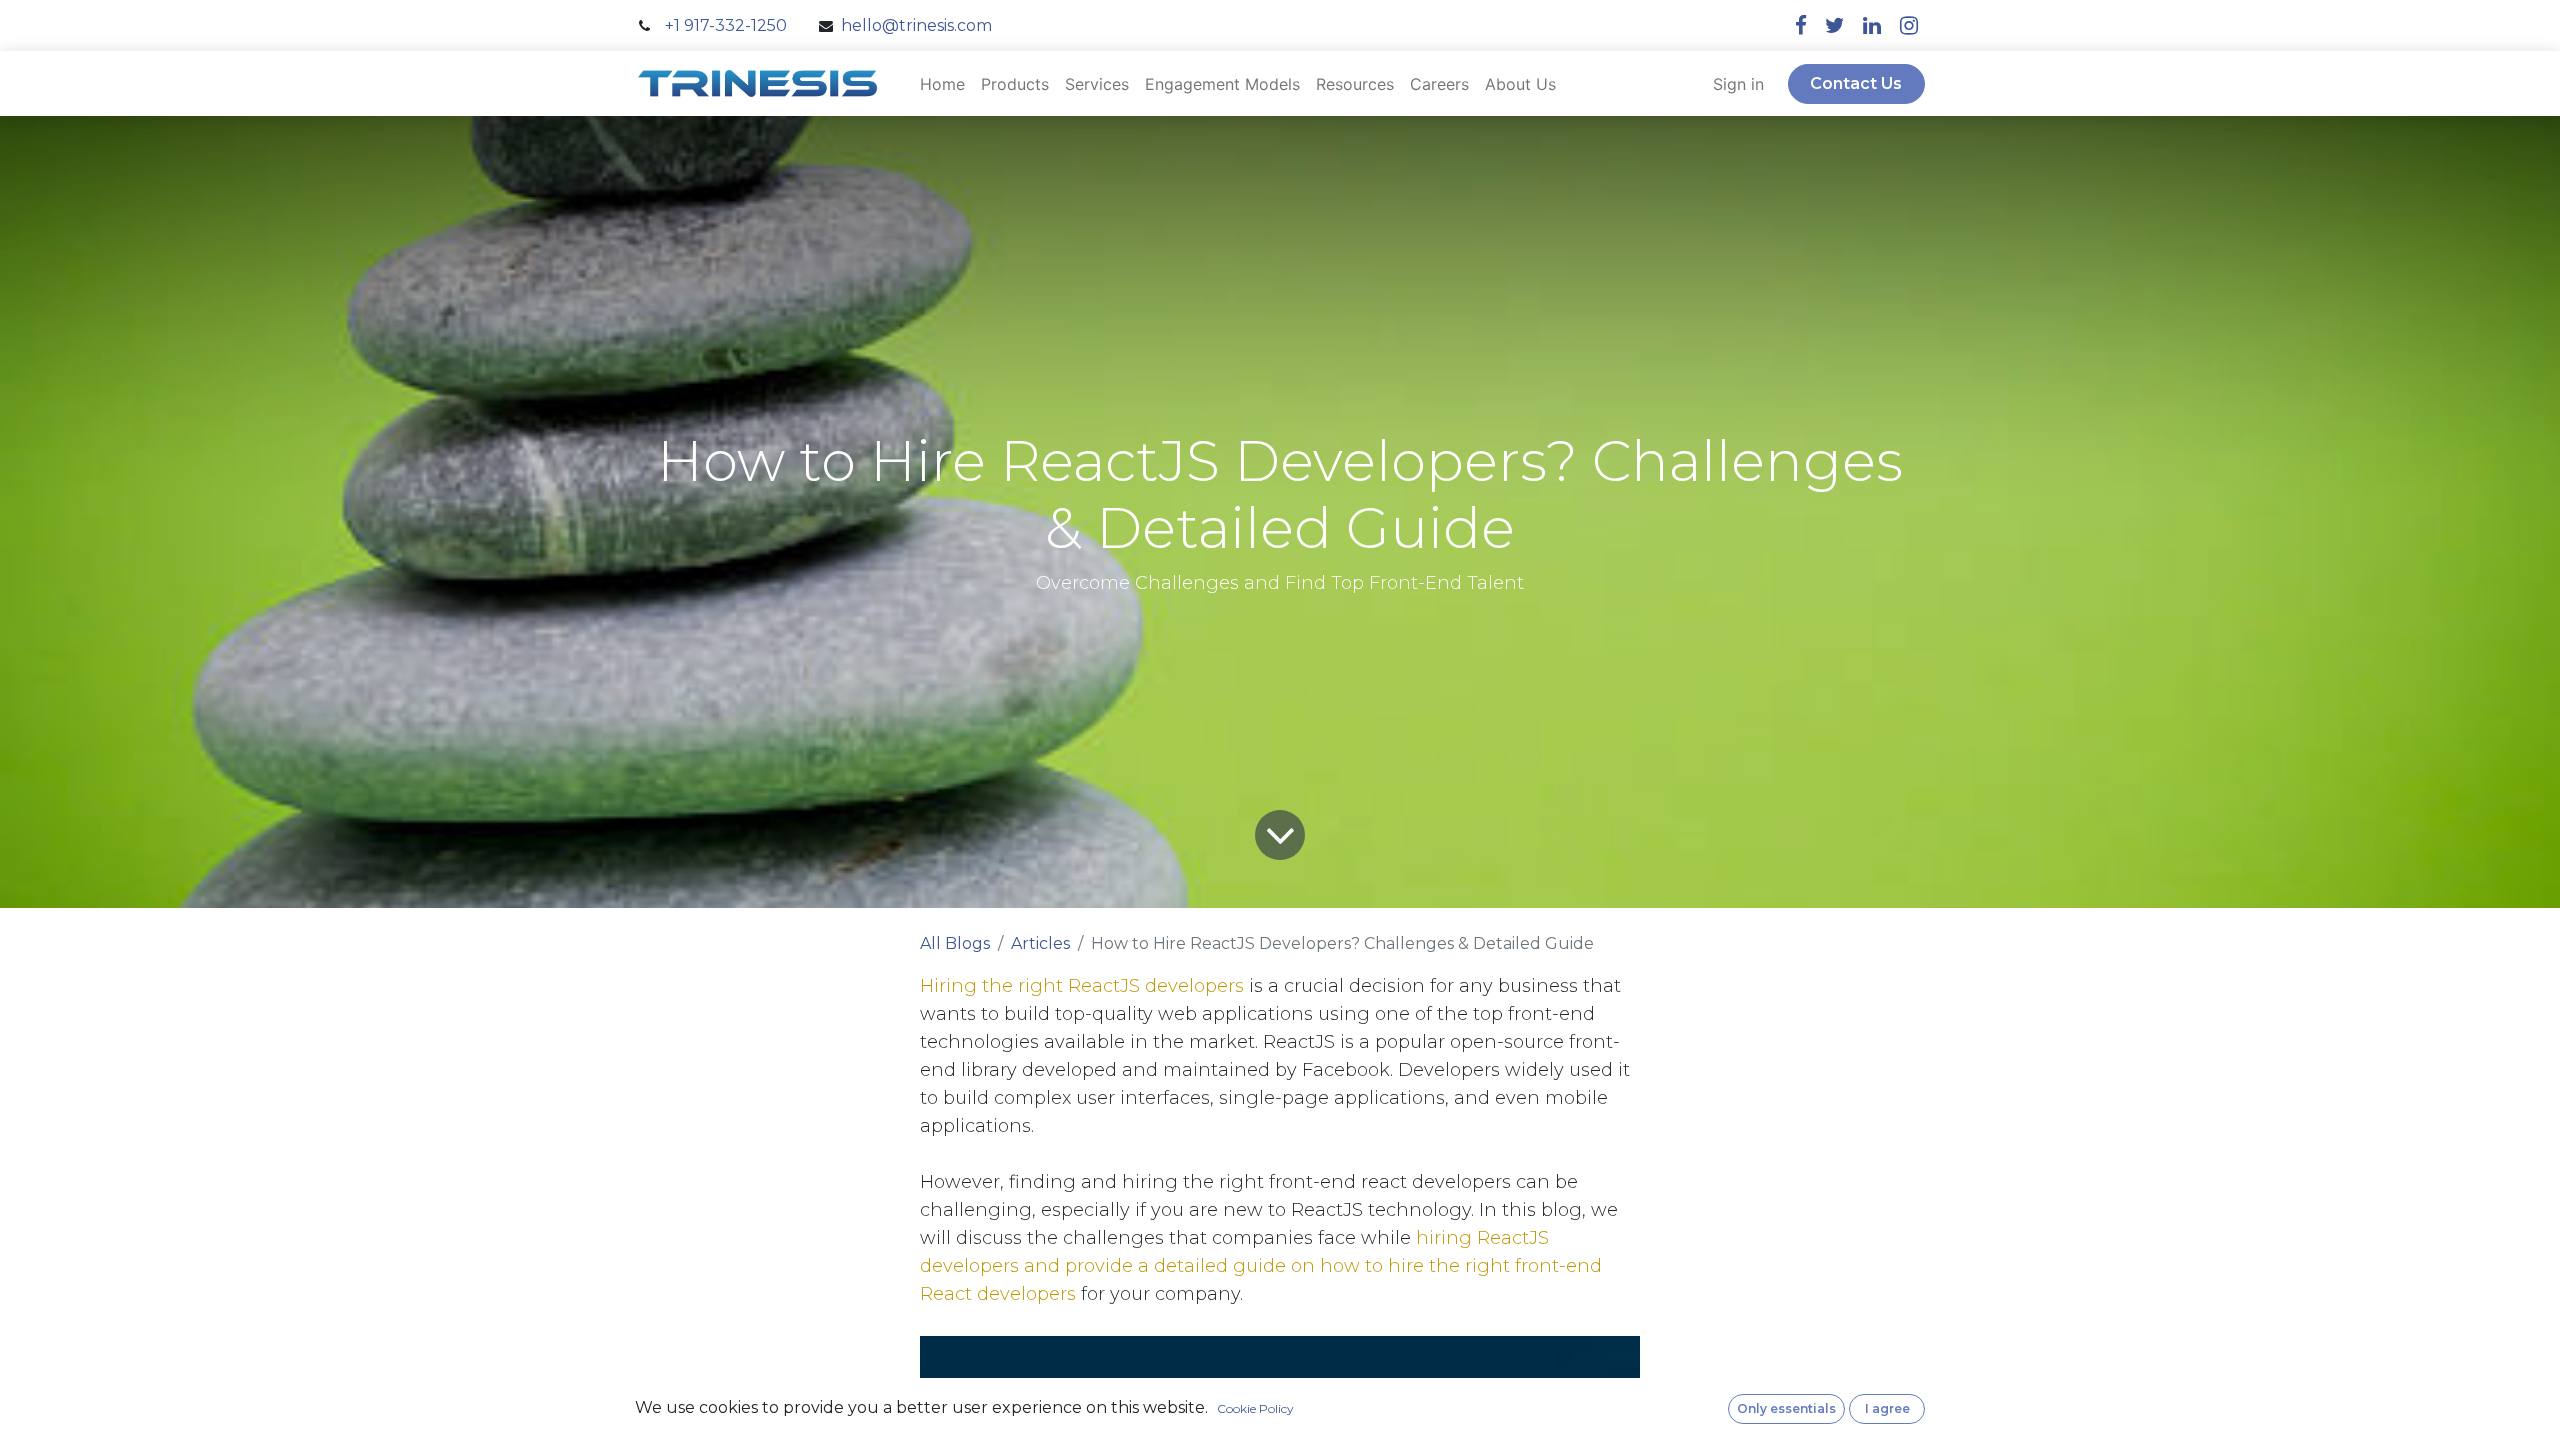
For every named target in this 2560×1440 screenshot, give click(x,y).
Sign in (1738, 84)
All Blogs (955, 943)
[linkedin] (1872, 25)
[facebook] (1801, 25)
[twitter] (1835, 25)
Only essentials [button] (1786, 1408)
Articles (1040, 943)
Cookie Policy (1255, 1408)
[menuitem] (942, 84)
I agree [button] (1887, 1408)
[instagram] (1909, 25)
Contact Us (1856, 83)
